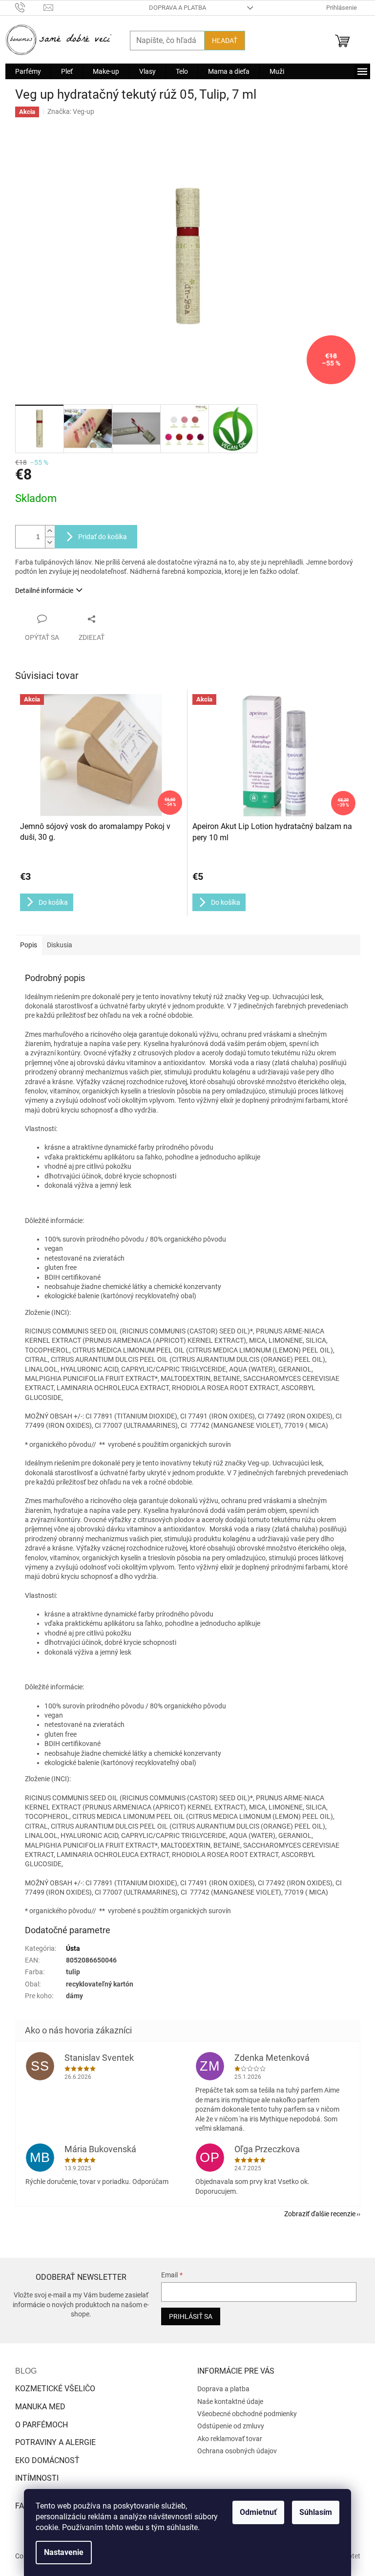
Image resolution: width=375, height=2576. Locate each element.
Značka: (71, 111)
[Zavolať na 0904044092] (30, 7)
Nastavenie (64, 2552)
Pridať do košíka (103, 537)
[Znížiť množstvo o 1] (50, 542)
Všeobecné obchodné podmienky (247, 2414)
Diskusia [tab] (60, 945)
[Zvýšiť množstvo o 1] (50, 531)
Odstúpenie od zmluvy (231, 2426)
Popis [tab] (29, 945)
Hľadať (225, 41)
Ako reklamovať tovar (230, 2439)
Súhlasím (316, 2512)
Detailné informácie (44, 590)
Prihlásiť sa (191, 2316)
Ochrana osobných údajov (237, 2451)
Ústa (73, 1948)
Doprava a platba (177, 8)
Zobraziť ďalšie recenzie (320, 2214)
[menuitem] (28, 71)
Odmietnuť (258, 2512)
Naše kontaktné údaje (230, 2401)
